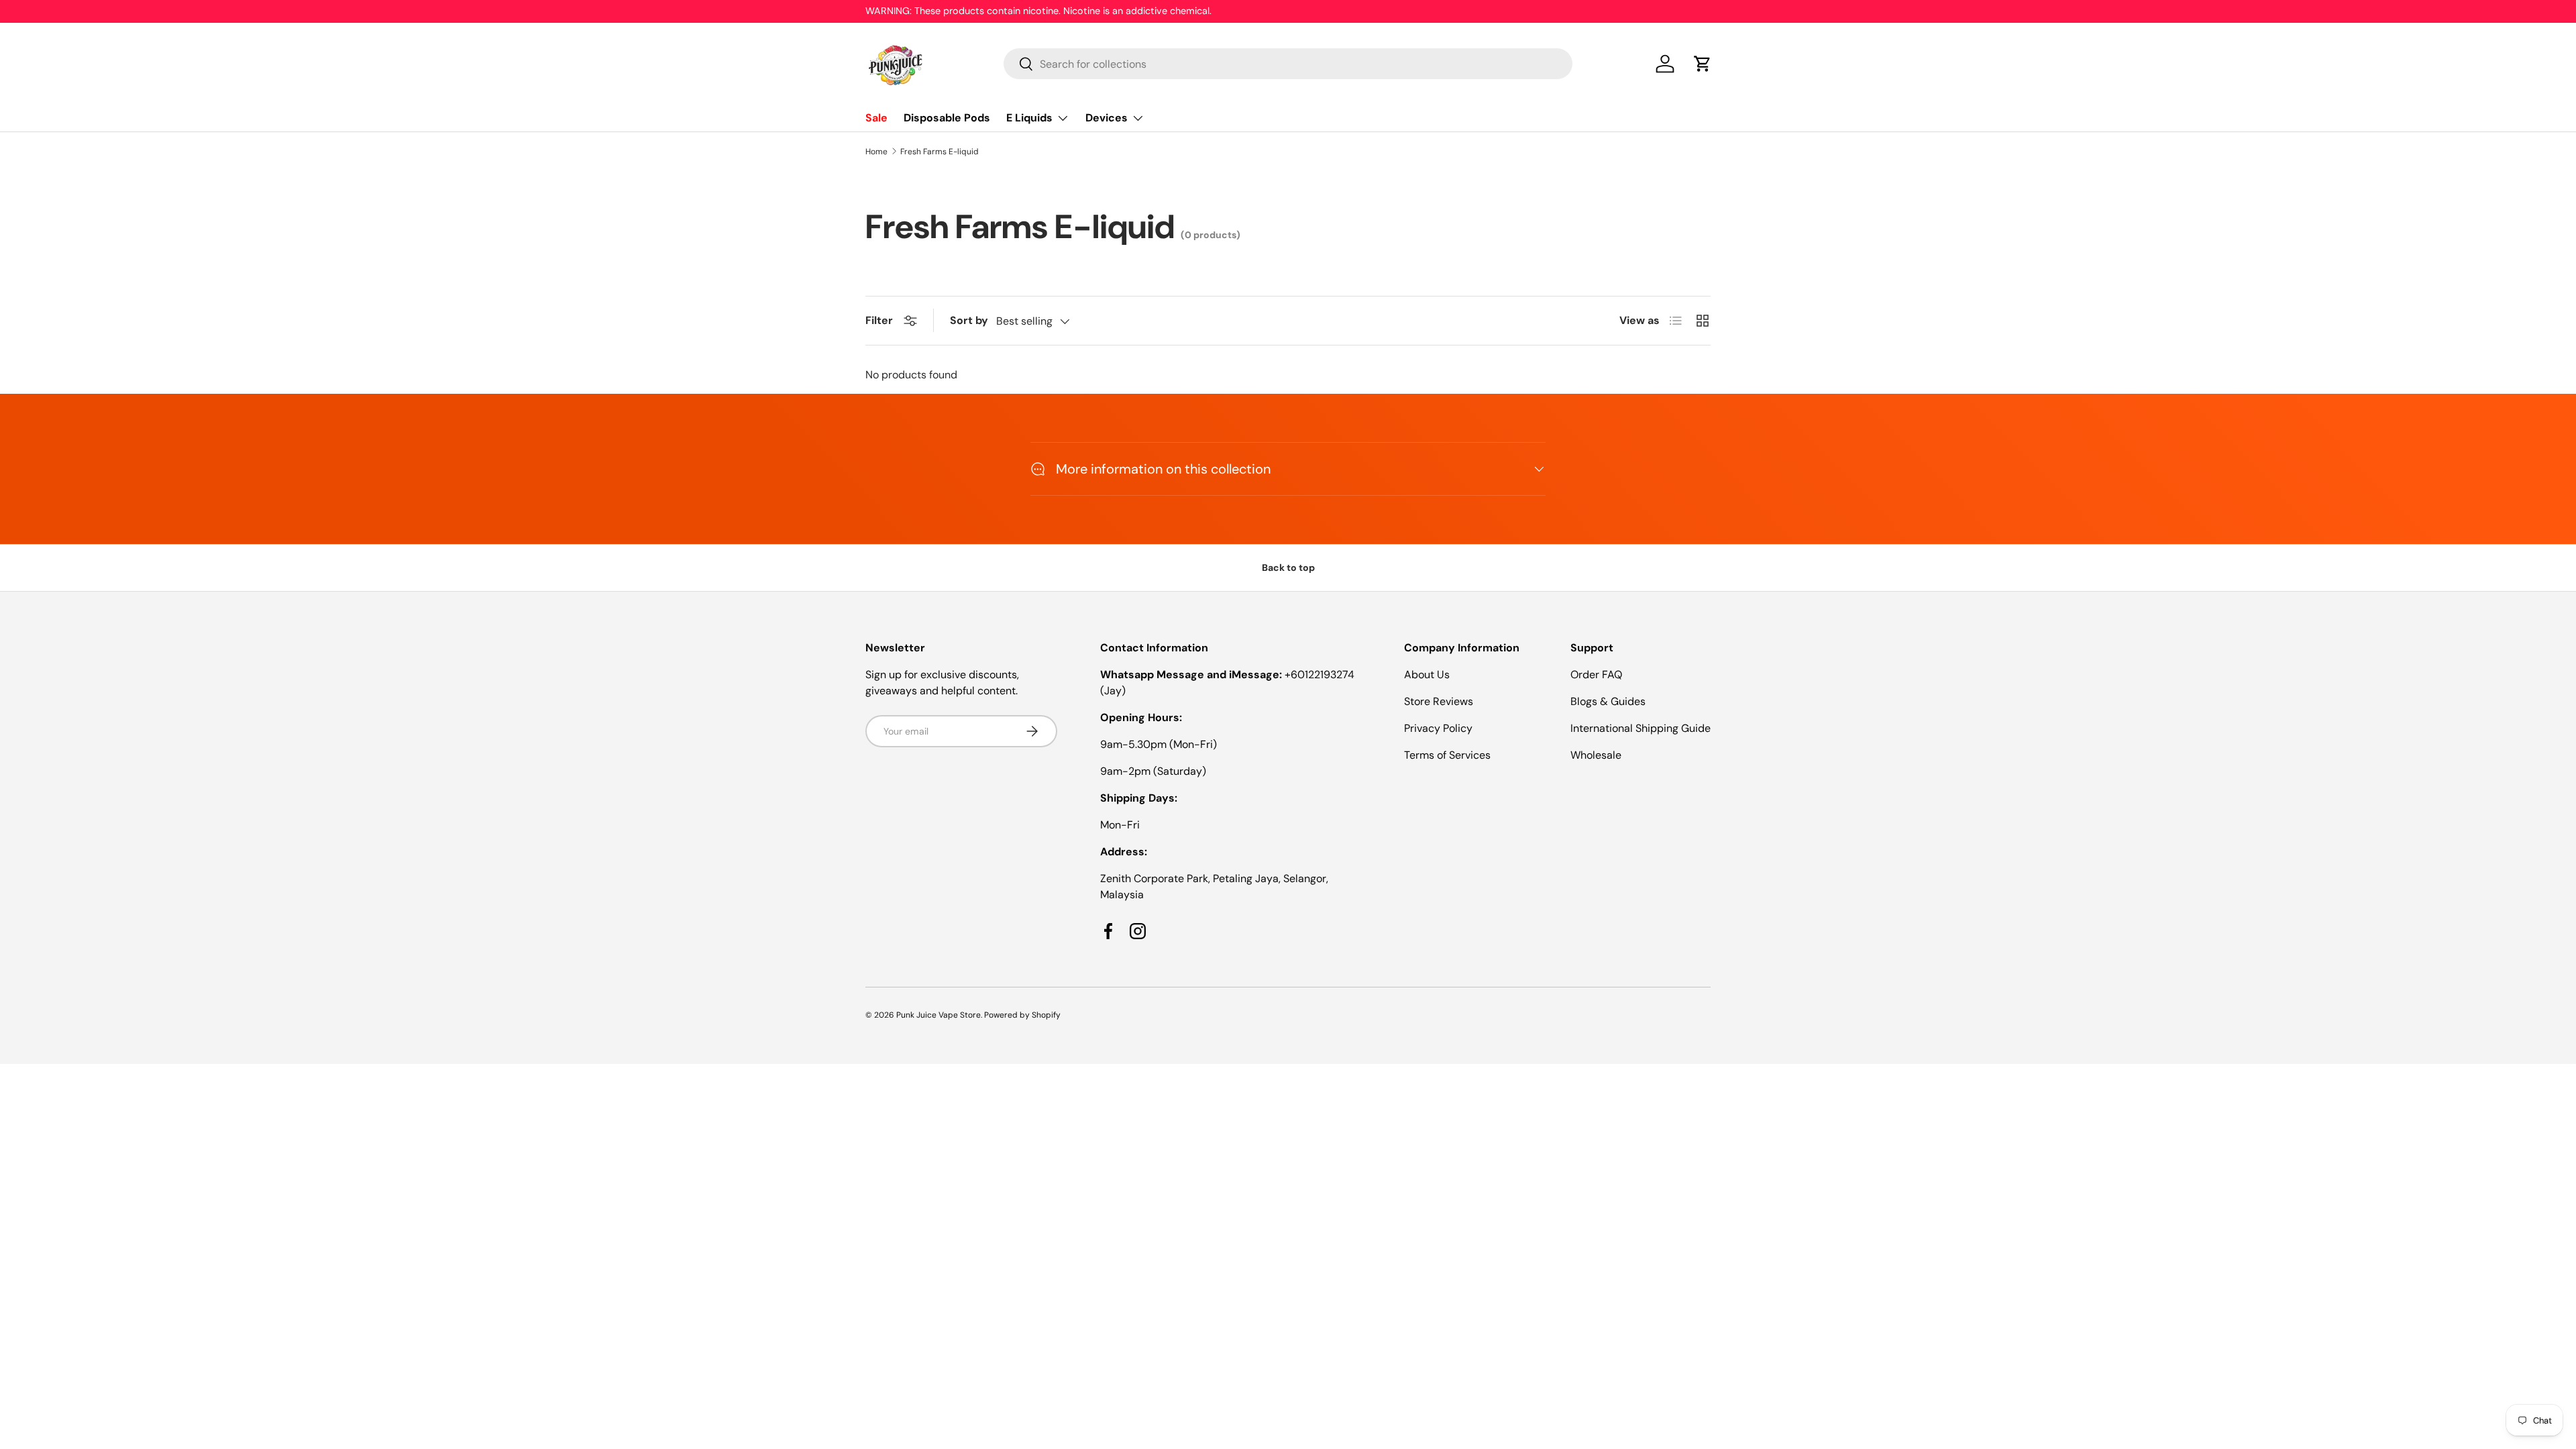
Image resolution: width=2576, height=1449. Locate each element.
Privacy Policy (1438, 728)
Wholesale (1596, 755)
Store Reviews (1439, 701)
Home (876, 152)
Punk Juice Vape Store (938, 1015)
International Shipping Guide (1641, 728)
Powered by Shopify (1022, 1015)
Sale (876, 118)
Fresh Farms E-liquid (940, 152)
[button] (1703, 64)
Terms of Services (1447, 755)
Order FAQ (1596, 675)
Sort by (969, 320)
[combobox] (1288, 64)
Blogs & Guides (1608, 701)
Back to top (1288, 568)
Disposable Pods (947, 118)
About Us (1427, 675)
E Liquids (1029, 118)
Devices (1107, 118)
